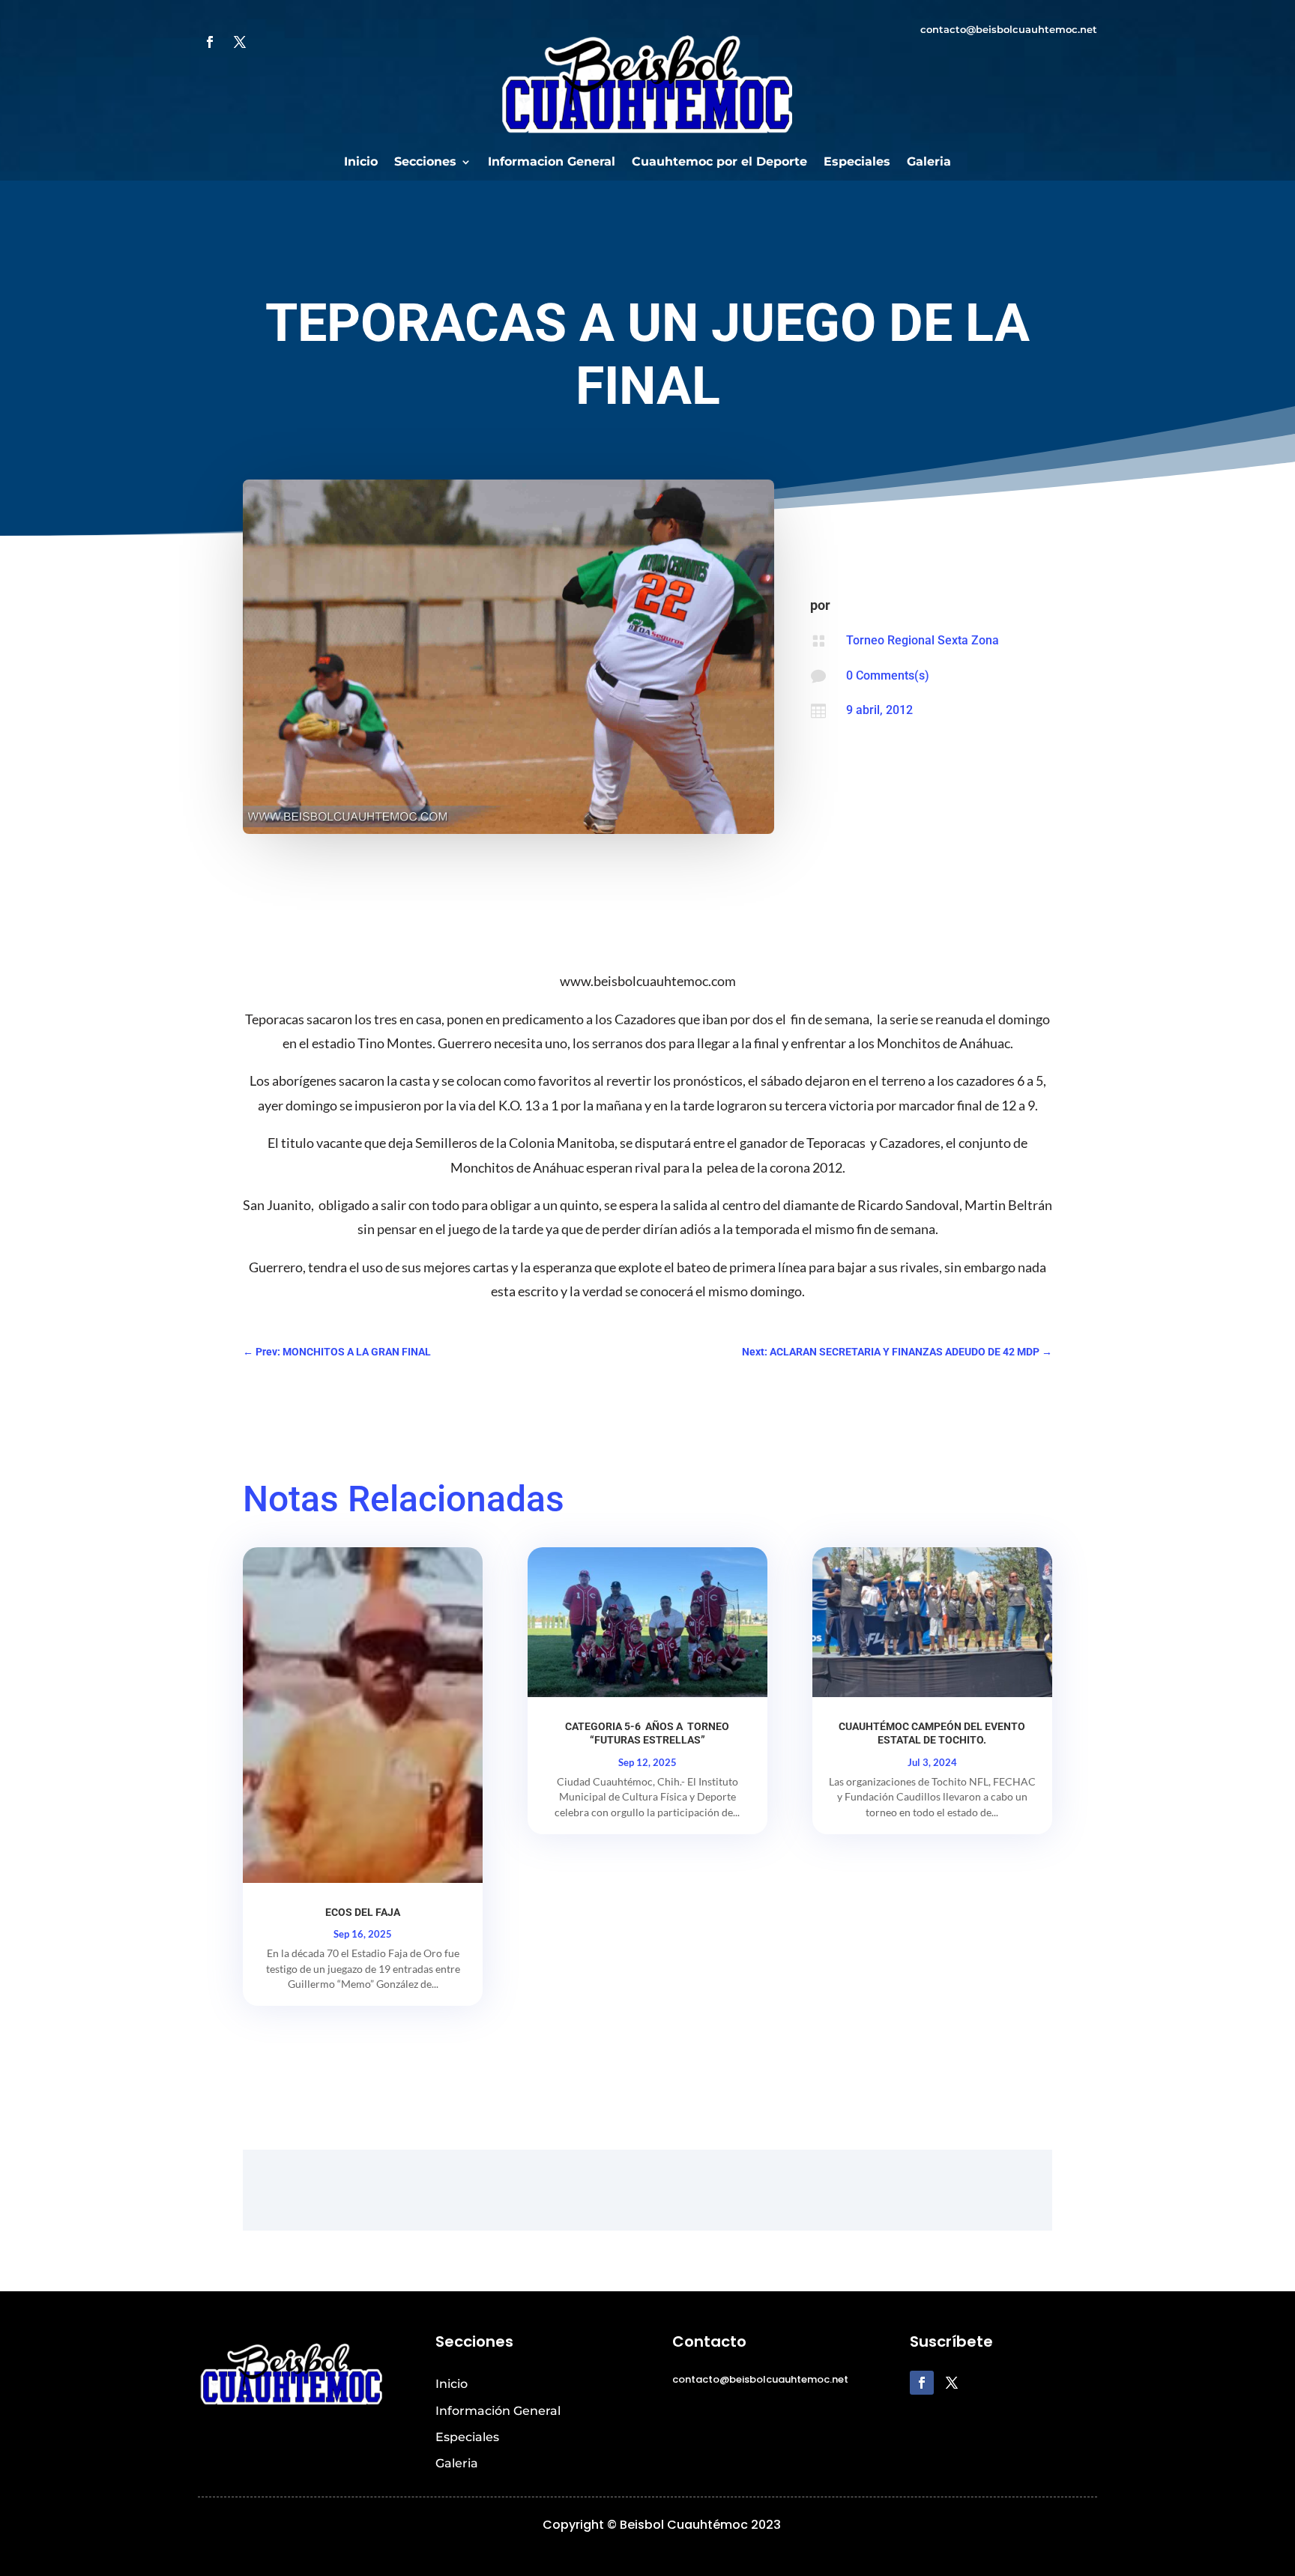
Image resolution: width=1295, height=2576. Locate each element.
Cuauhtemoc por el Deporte (719, 163)
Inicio (361, 163)
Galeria (929, 163)
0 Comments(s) (888, 675)
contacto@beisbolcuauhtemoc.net (1009, 29)
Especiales (857, 163)
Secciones (425, 163)
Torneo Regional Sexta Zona (923, 640)
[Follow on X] (240, 42)
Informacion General (552, 163)
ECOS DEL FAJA (363, 1912)
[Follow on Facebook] (210, 42)
